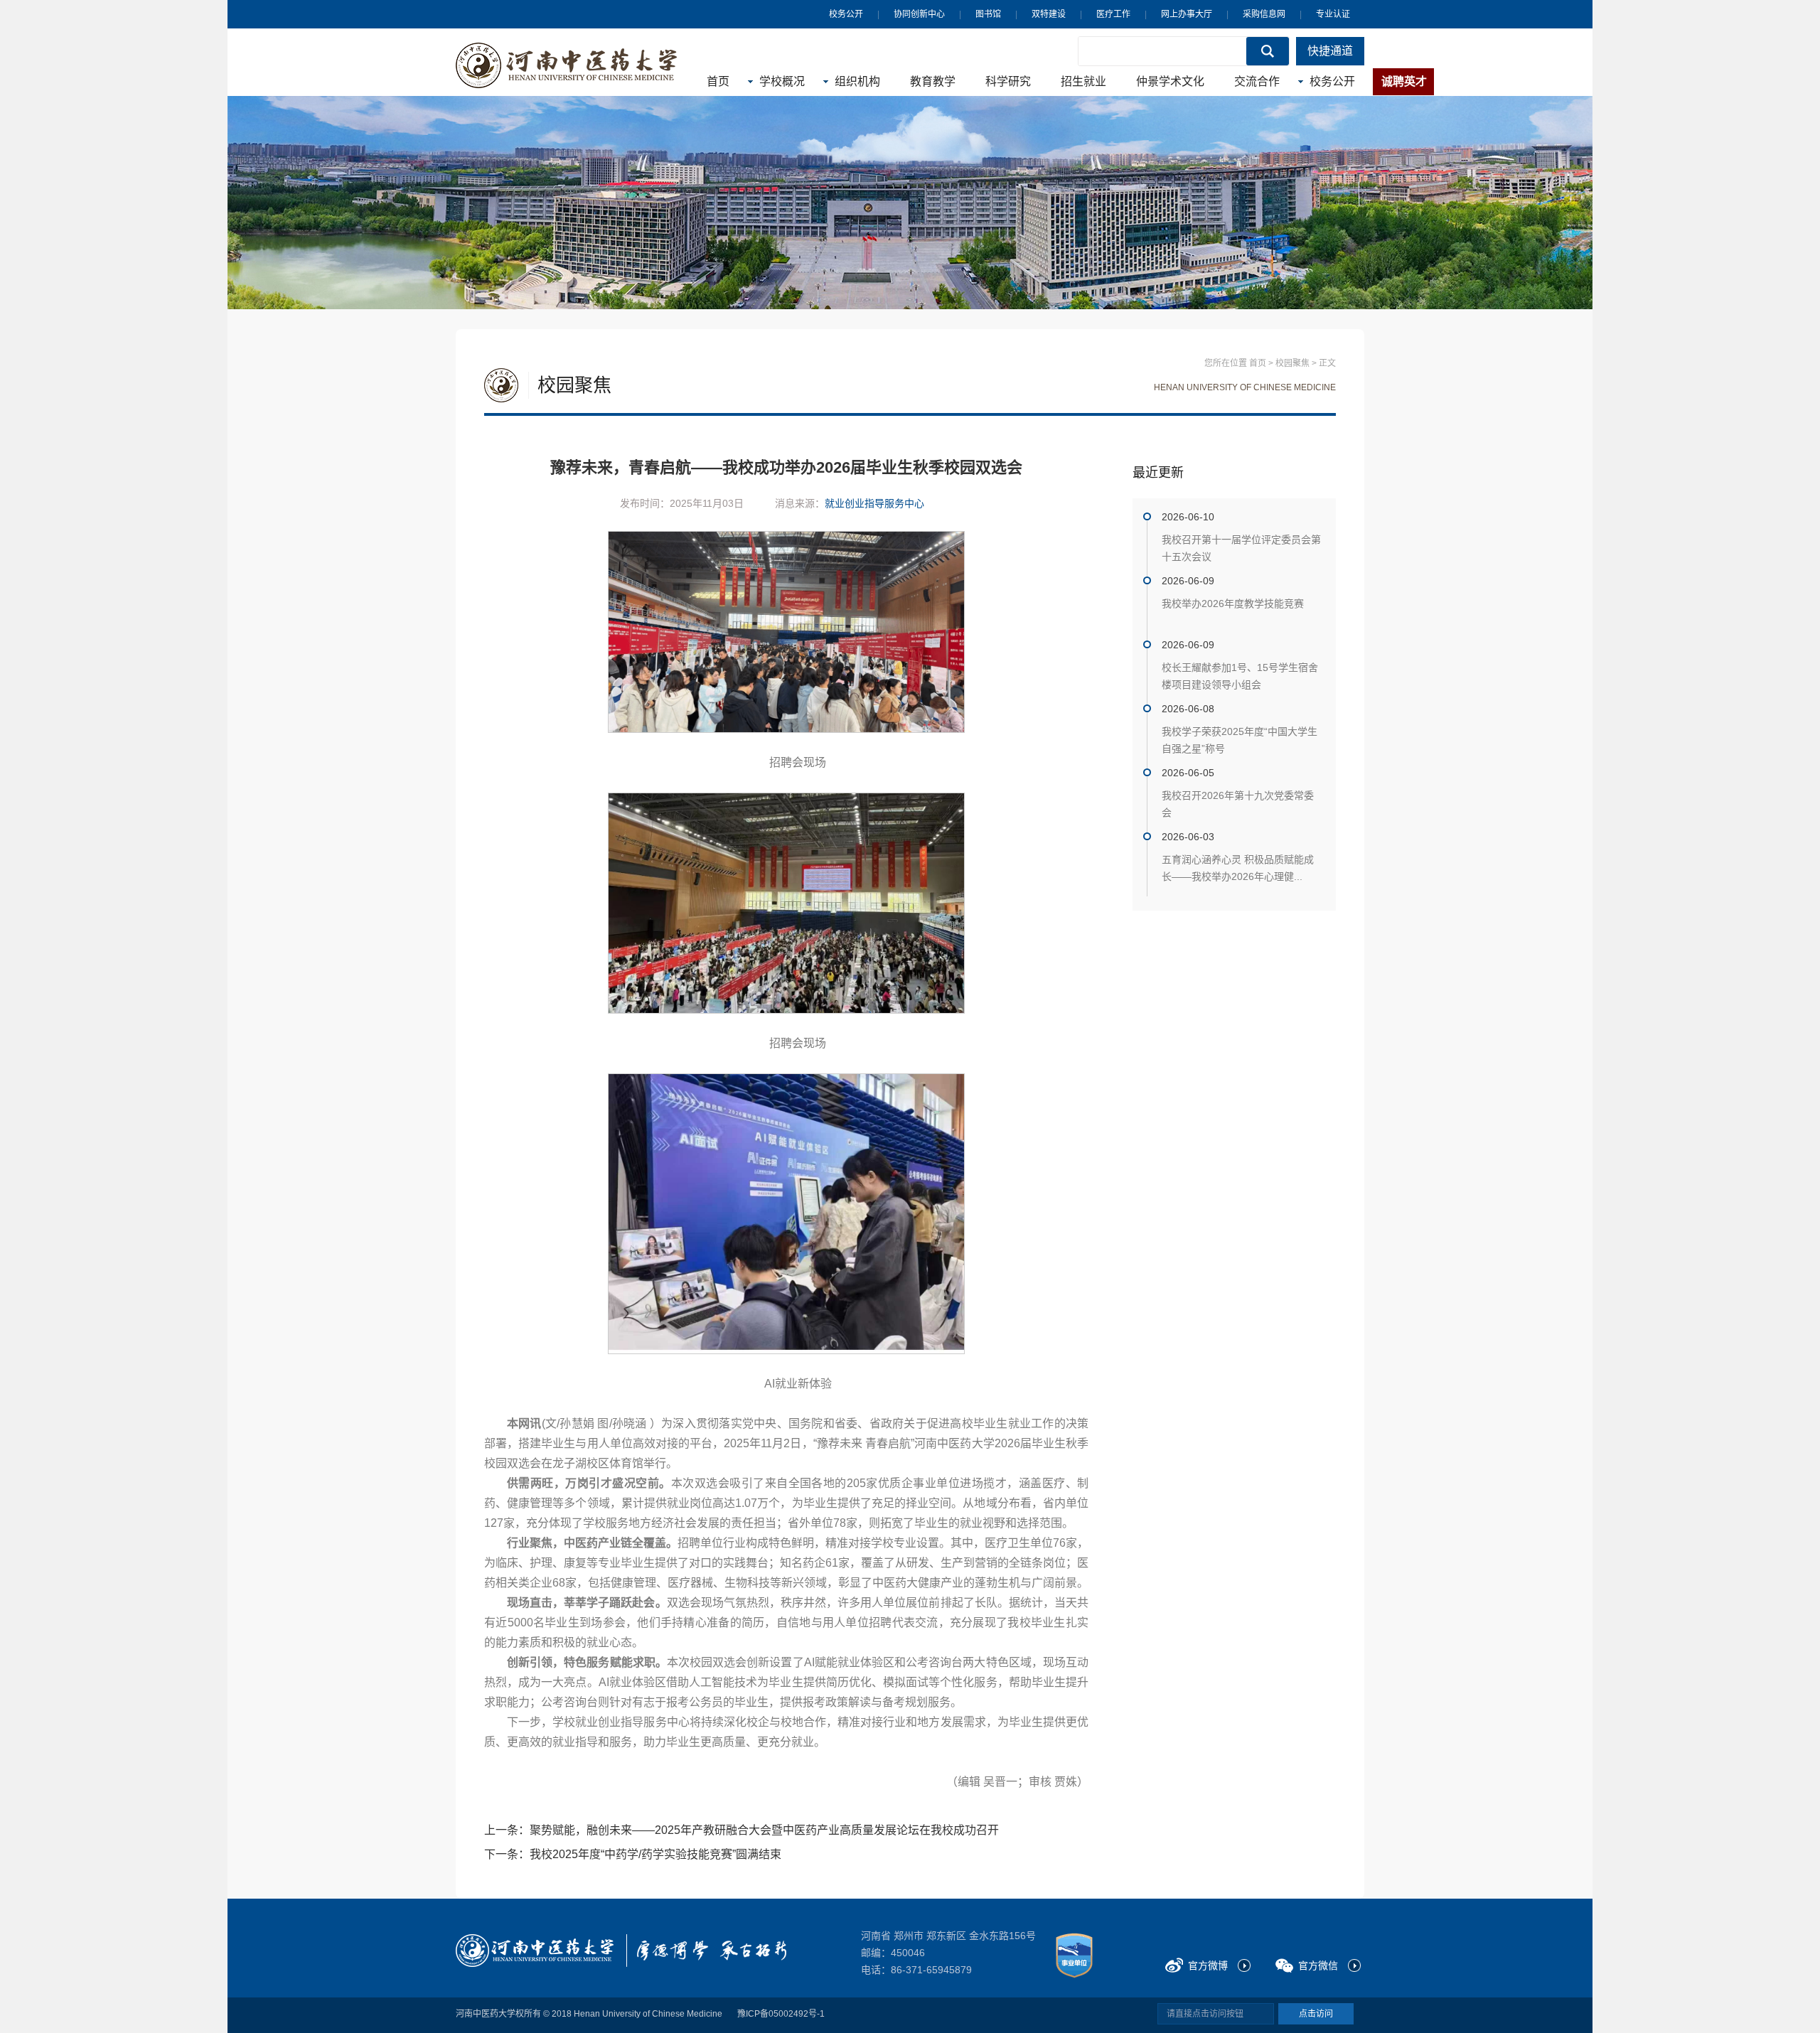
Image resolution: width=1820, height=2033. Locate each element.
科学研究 (1008, 81)
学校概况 (782, 81)
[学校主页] (567, 65)
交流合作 (1257, 81)
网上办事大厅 (1187, 14)
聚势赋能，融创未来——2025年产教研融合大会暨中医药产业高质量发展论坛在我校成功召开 (764, 1830)
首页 (718, 81)
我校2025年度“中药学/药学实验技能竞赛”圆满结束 (655, 1854)
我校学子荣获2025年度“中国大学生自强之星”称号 (1240, 740)
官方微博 (1208, 1965)
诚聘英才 (1404, 81)
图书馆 (988, 14)
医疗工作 (1113, 14)
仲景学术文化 (1170, 81)
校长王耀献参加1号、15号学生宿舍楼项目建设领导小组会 (1240, 676)
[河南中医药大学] (535, 1951)
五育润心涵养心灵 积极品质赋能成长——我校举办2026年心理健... (1238, 868)
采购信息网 (1264, 14)
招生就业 (1083, 81)
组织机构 (857, 81)
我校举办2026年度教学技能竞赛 (1233, 604)
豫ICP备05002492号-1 (781, 2014)
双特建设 (1049, 14)
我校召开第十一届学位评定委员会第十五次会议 (1241, 548)
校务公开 (846, 14)
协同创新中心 (919, 14)
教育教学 (933, 81)
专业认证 (1333, 14)
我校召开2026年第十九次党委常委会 (1238, 804)
